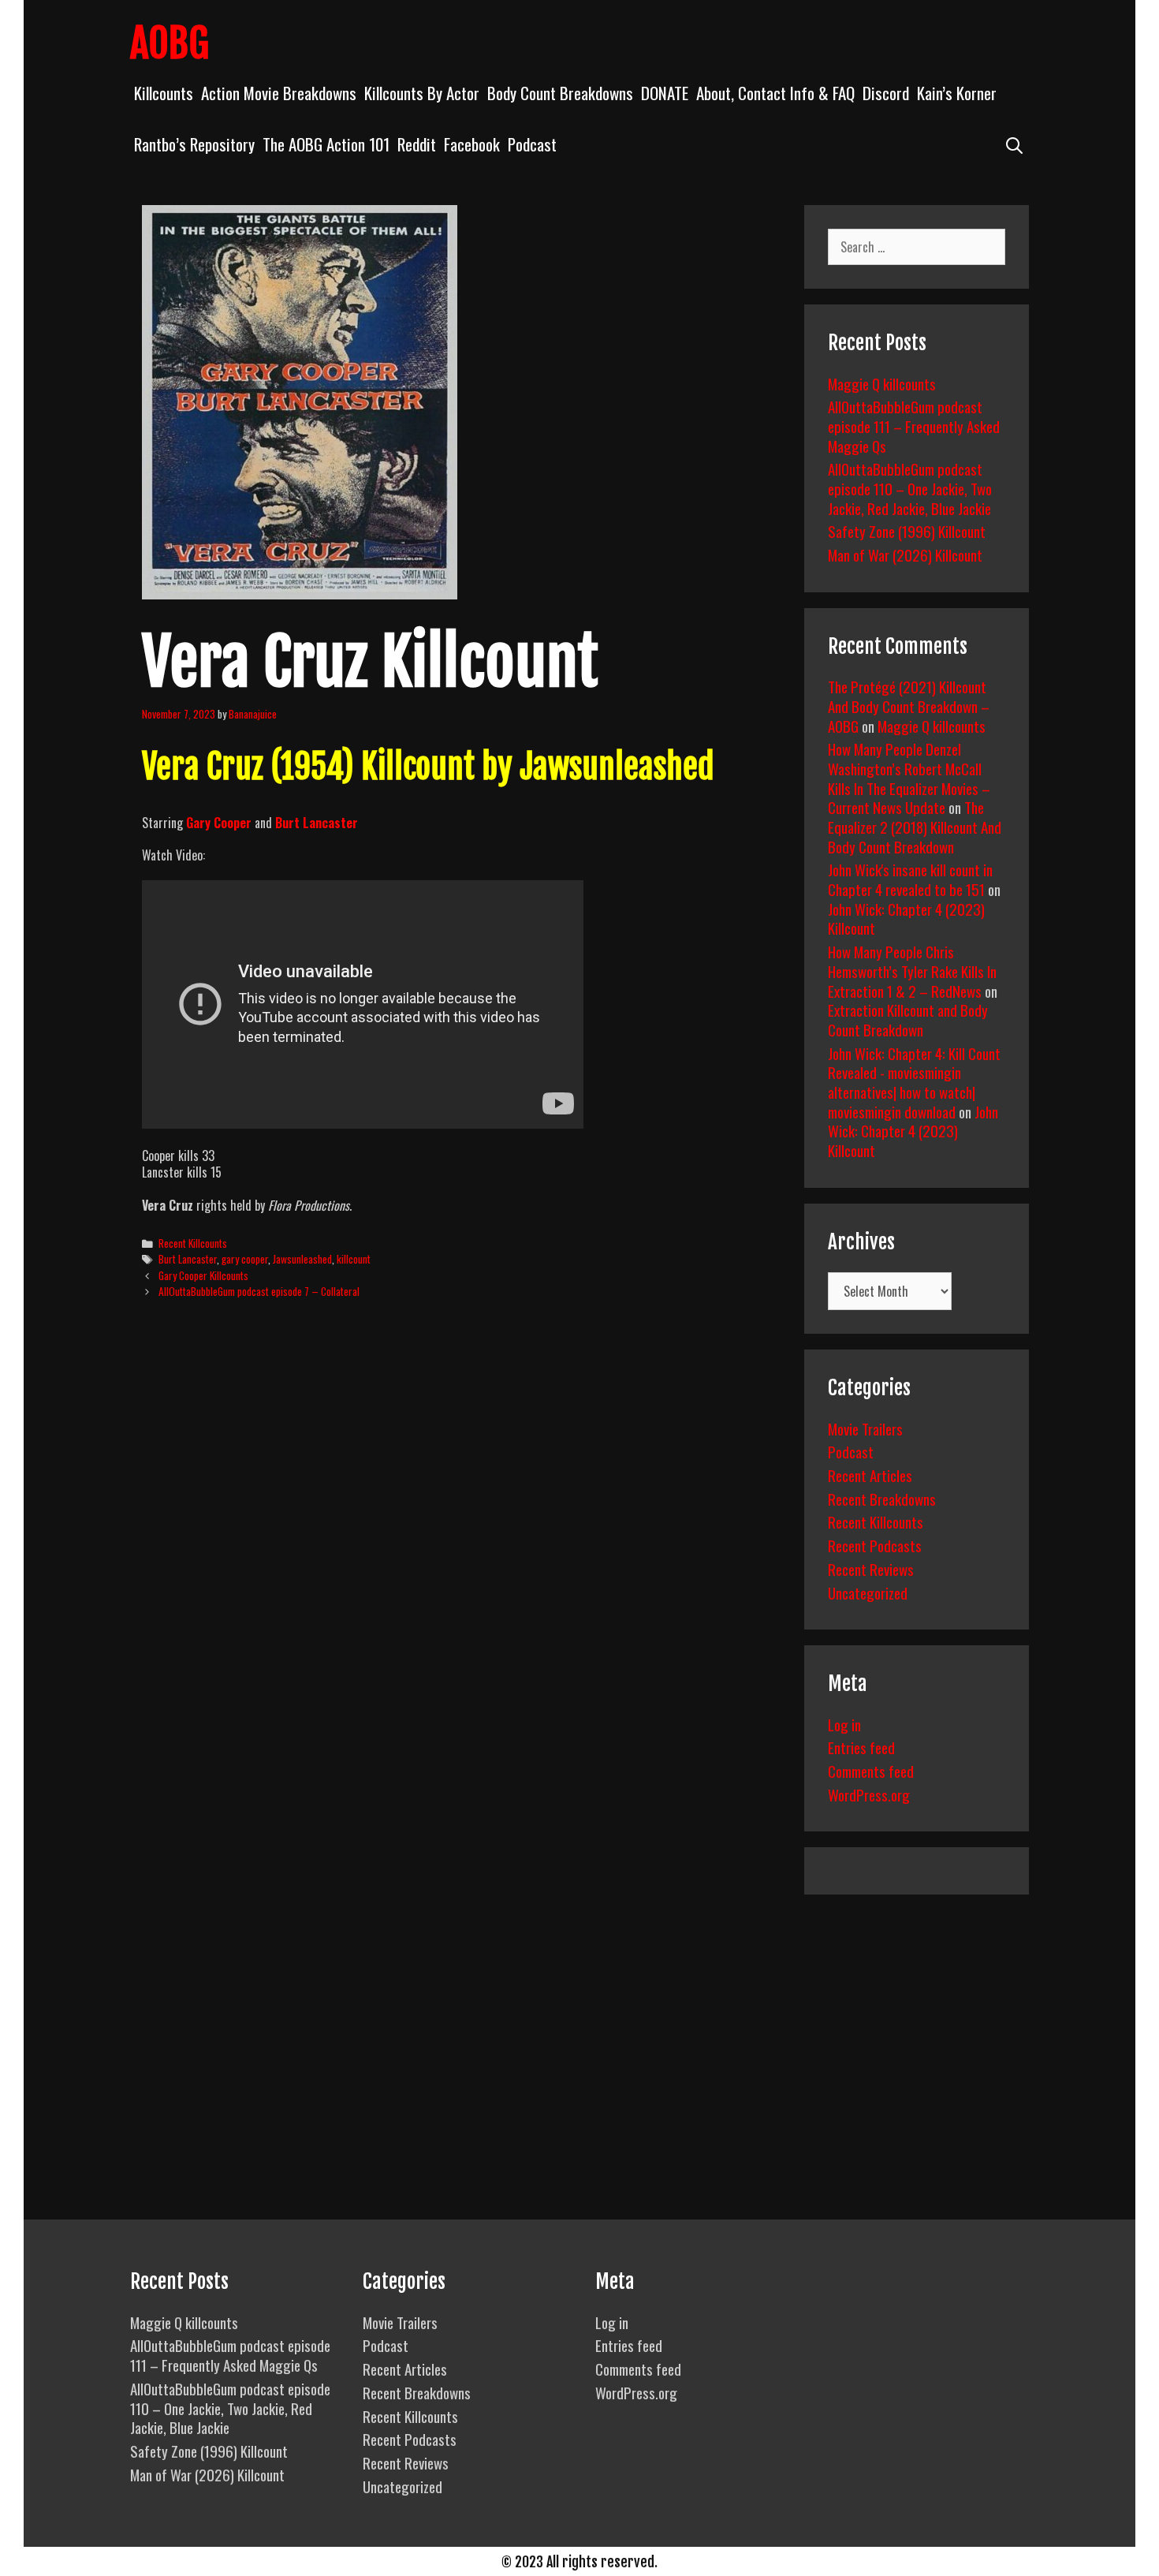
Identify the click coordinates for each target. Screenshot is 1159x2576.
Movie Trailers (865, 1428)
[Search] (1014, 144)
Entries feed (861, 1747)
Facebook (472, 144)
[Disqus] (459, 1552)
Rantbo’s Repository (194, 144)
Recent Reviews (871, 1569)
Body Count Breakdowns (560, 93)
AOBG (170, 43)
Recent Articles (870, 1475)
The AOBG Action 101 (326, 144)
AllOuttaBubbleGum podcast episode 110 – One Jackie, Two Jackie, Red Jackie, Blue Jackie (910, 488)
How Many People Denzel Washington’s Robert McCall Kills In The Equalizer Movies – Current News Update (909, 778)
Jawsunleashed (302, 1259)
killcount (354, 1259)
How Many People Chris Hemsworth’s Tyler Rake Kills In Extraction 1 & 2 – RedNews (912, 971)
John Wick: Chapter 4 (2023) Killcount (906, 918)
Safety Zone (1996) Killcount (907, 531)
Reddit (417, 144)
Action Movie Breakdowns (279, 93)
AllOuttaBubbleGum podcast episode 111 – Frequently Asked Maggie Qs (914, 426)
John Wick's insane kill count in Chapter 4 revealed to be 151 (910, 879)
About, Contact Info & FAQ (775, 93)
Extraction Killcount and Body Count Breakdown (908, 1019)
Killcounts (164, 93)
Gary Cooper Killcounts (203, 1275)
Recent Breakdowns (882, 1499)
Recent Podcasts (875, 1545)
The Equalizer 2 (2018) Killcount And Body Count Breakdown (915, 826)
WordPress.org (869, 1794)
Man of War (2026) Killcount (905, 554)
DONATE (665, 93)
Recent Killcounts (193, 1243)
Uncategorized (868, 1592)
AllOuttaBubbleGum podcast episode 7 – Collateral (259, 1291)
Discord (886, 93)
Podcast (532, 144)
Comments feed (871, 1771)
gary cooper (245, 1259)
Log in (844, 1724)
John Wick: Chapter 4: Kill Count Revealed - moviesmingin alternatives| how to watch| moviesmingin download (914, 1082)
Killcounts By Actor (422, 93)
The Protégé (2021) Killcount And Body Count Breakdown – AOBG (909, 706)
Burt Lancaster (188, 1259)
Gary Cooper (219, 823)
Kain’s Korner (957, 93)
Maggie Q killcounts (882, 383)
